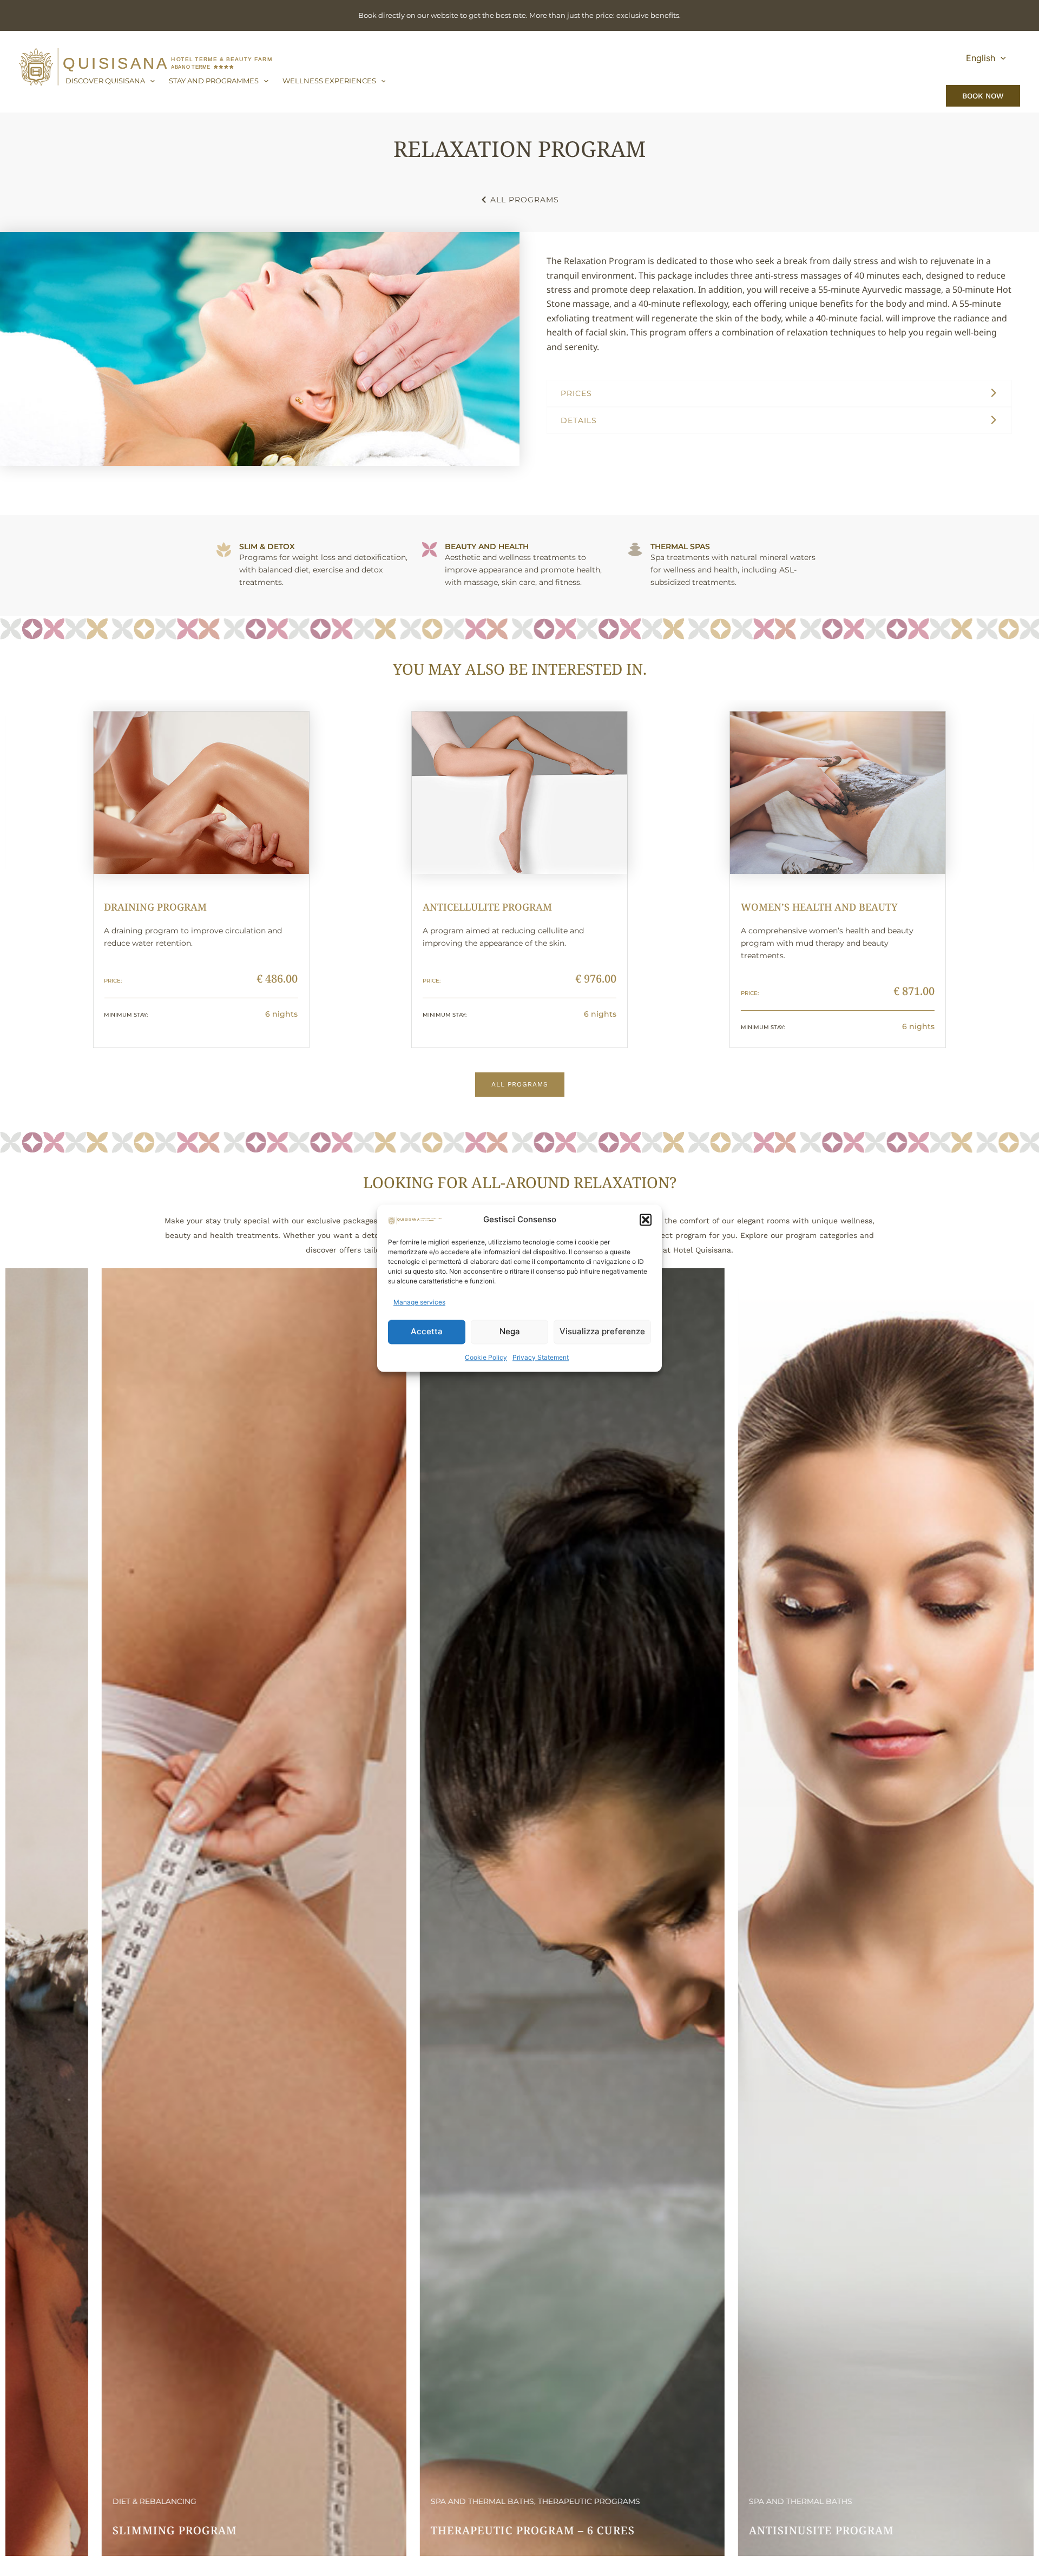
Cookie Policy (486, 1357)
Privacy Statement (541, 1357)
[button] (646, 1220)
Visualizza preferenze (602, 1331)
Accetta (427, 1331)
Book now (983, 96)
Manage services (419, 1302)
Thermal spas (680, 546)
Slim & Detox (267, 546)
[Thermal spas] (635, 549)
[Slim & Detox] (224, 549)
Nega (510, 1331)
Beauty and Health (487, 546)
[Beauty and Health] (429, 549)
